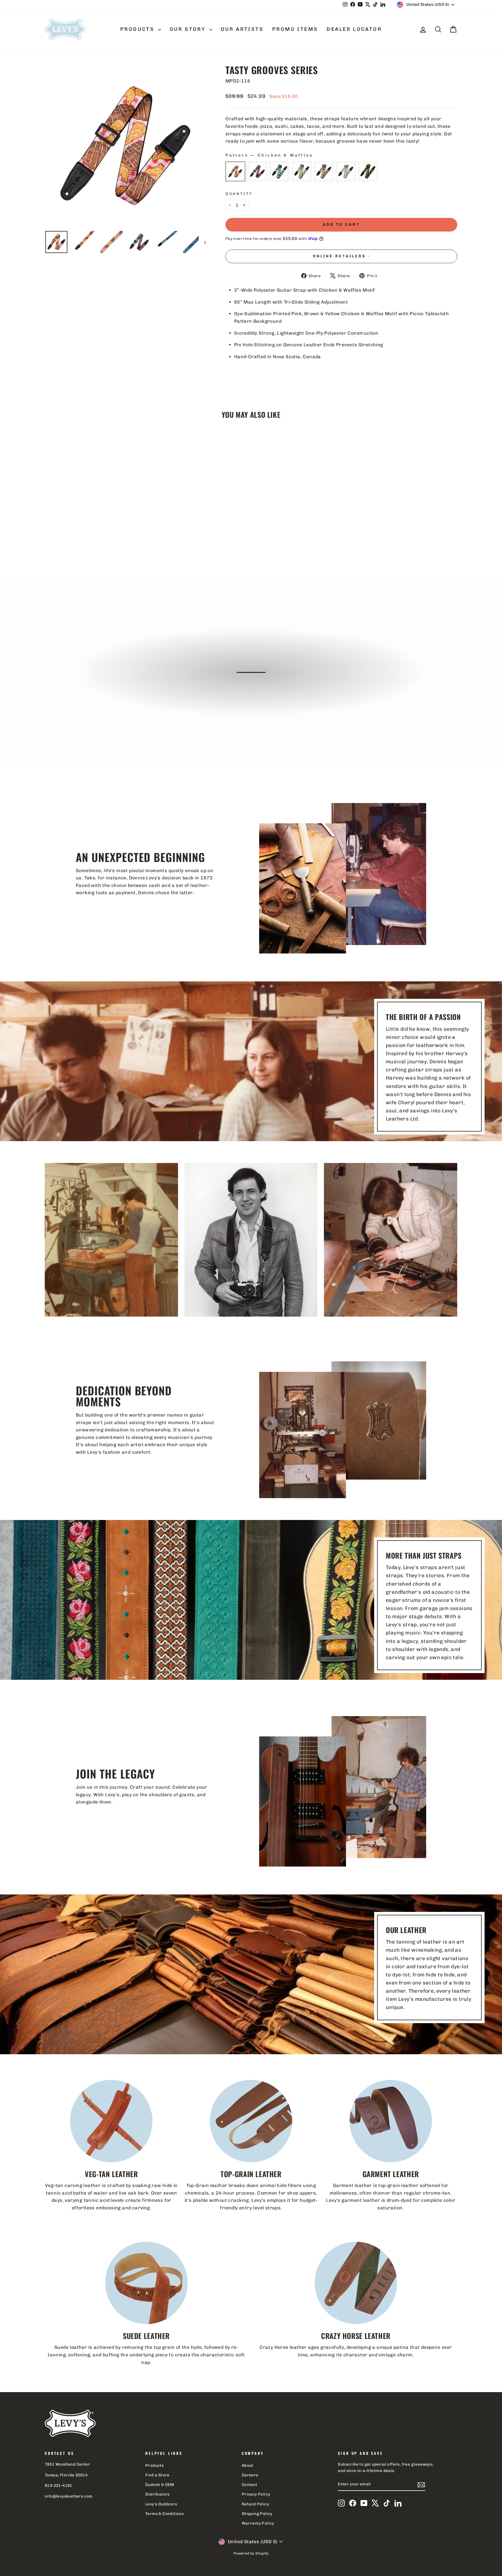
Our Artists (242, 29)
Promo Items (295, 29)
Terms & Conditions (164, 2514)
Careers (250, 2475)
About (248, 2465)
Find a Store (157, 2475)
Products (138, 29)
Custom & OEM (160, 2484)
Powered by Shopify (251, 2553)
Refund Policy (255, 2504)
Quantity (239, 194)
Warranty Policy (258, 2523)
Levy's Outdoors (161, 2504)
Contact (250, 2484)
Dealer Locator (354, 29)
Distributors (157, 2494)
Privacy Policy (256, 2494)
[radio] (235, 171)
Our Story (189, 29)
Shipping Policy (257, 2514)
